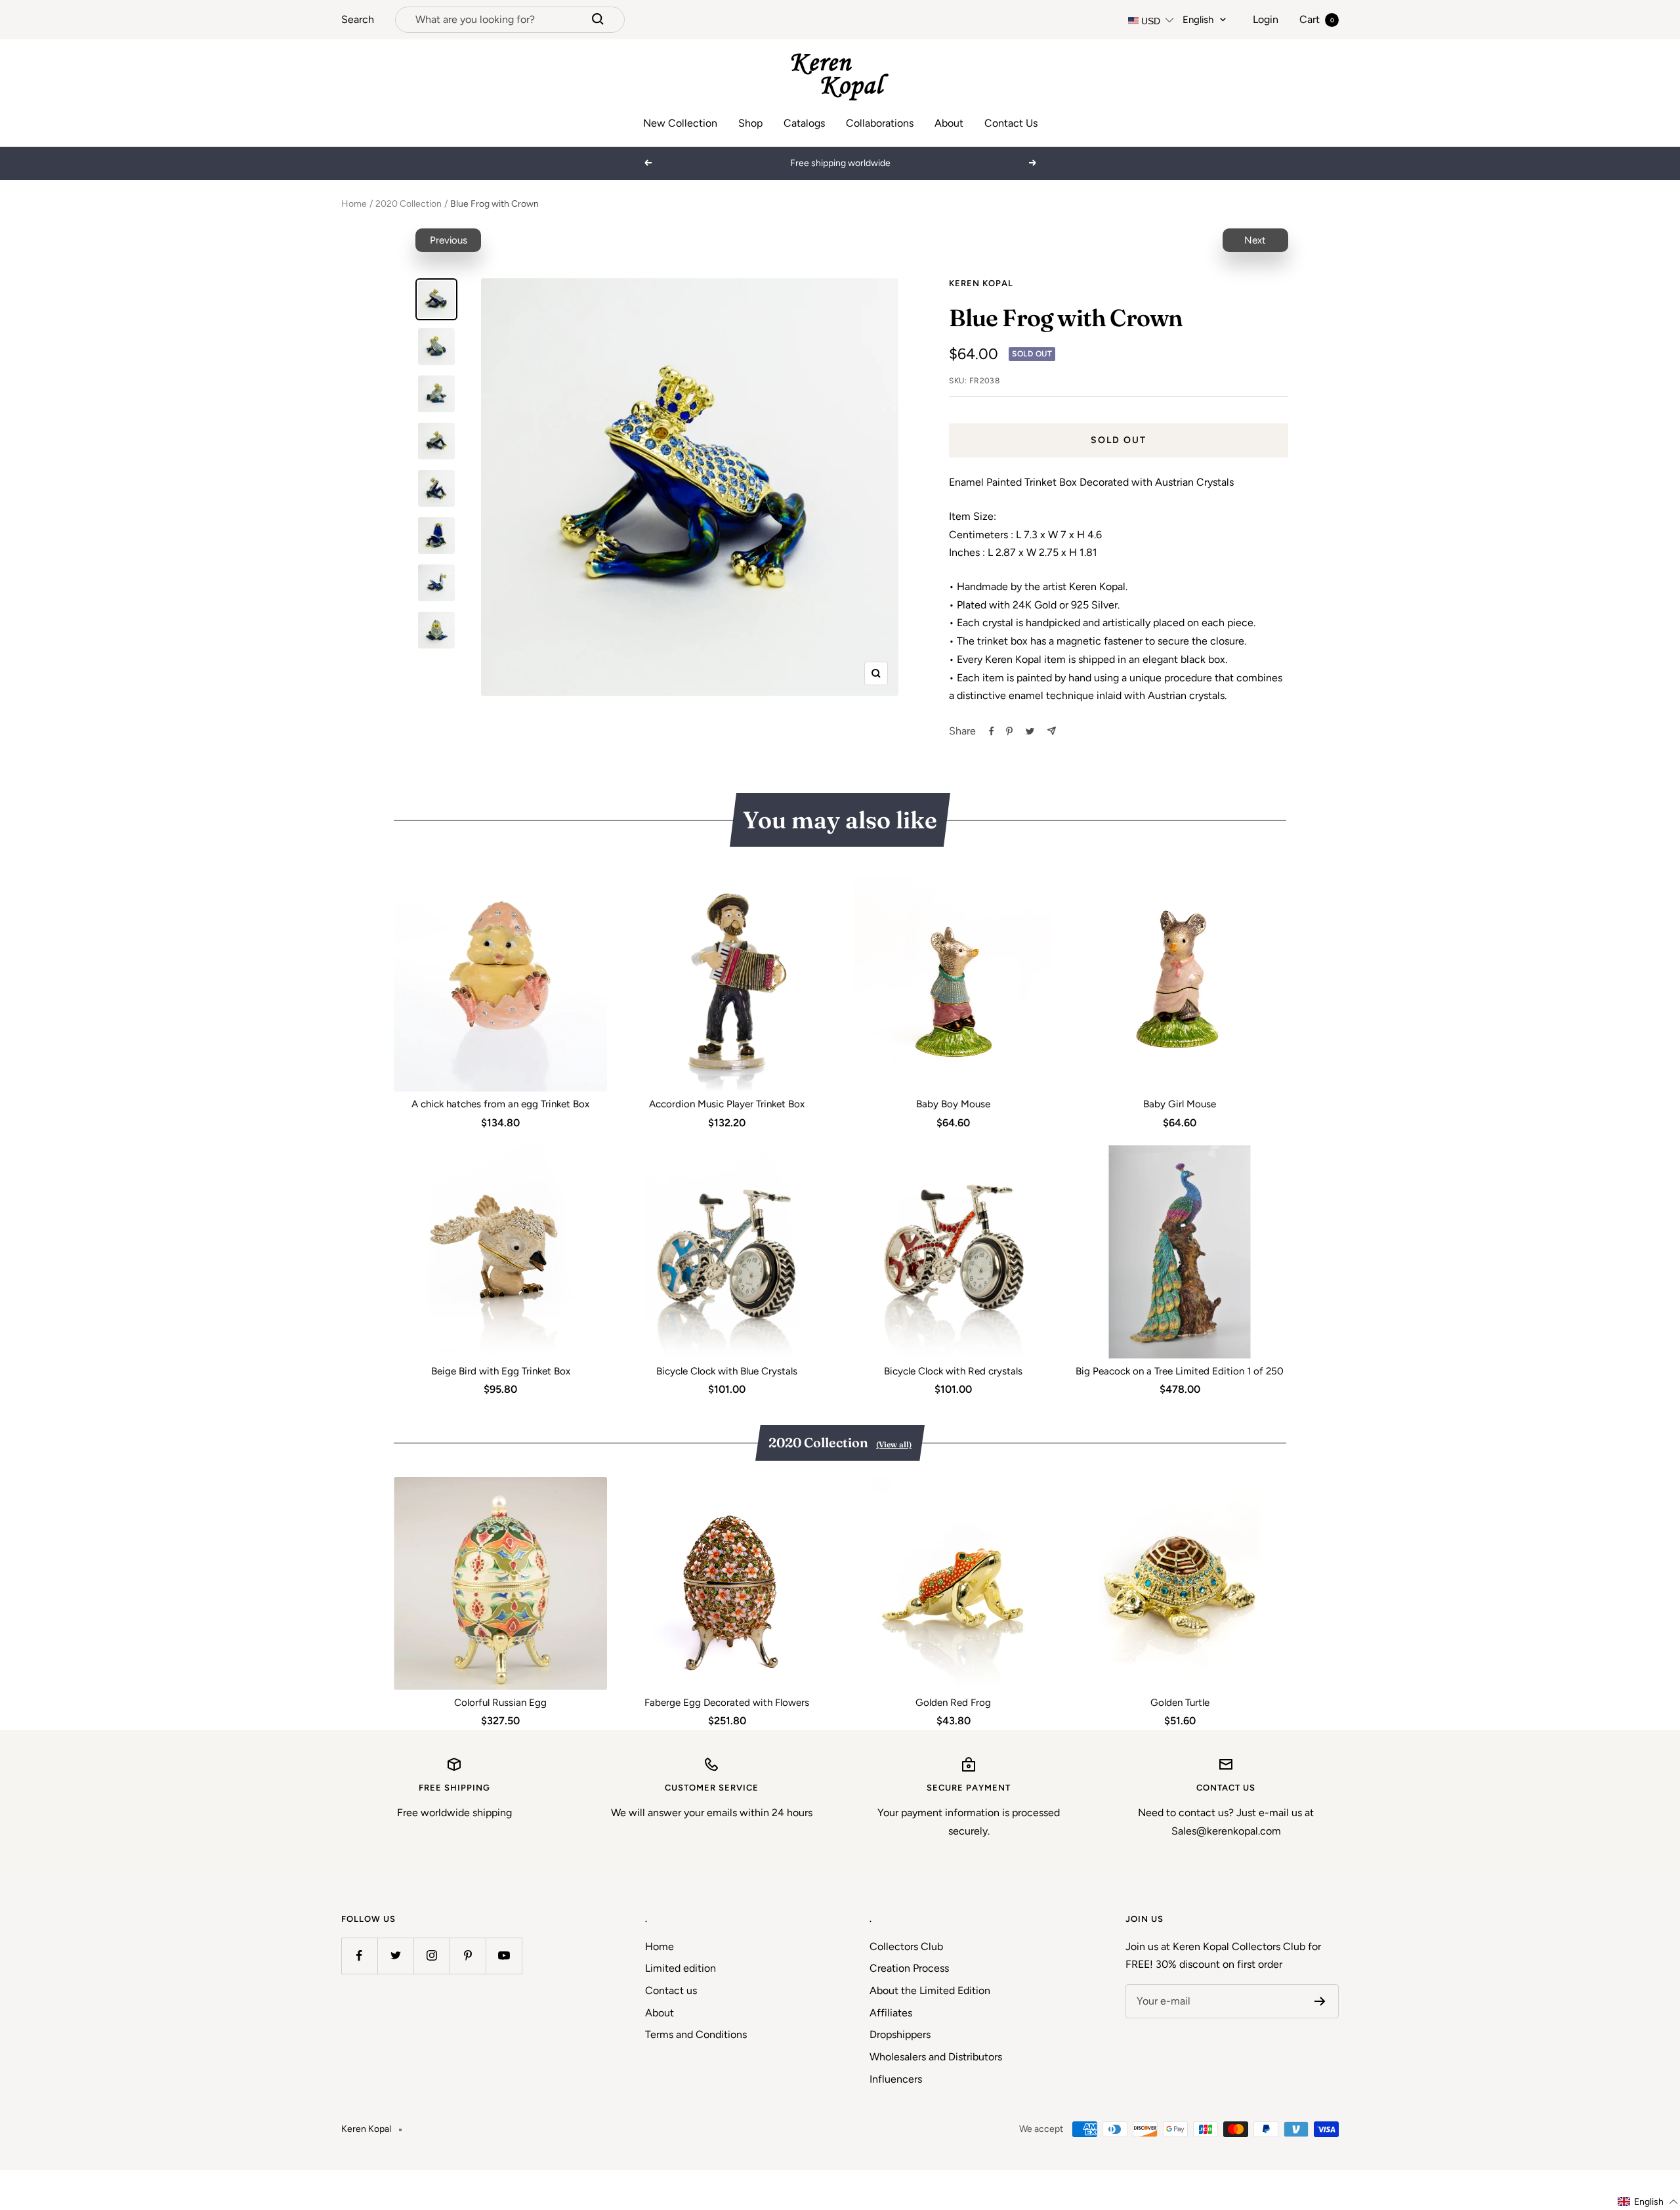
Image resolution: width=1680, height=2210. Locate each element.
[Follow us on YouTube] (504, 1956)
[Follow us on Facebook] (359, 1956)
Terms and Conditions (696, 2034)
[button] (1648, 2202)
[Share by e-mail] (1052, 731)
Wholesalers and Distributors (936, 2057)
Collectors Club (906, 1946)
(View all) (894, 1444)
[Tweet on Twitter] (1030, 731)
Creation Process (909, 1968)
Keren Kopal (981, 283)
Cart (1317, 19)
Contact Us (1011, 123)
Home (354, 204)
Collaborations (880, 123)
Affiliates (891, 2013)
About (949, 123)
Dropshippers (900, 2034)
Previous (449, 240)
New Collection (680, 123)
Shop (750, 123)
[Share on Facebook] (992, 731)
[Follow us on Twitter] (395, 1956)
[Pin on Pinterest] (1009, 731)
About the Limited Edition (930, 1990)
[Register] (1320, 2001)
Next (1255, 240)
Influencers (896, 2079)
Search (358, 19)
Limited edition (681, 1968)
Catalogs (804, 123)
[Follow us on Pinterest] (468, 1956)
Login (1266, 19)
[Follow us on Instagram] (431, 1956)
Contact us (671, 1990)
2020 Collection (409, 204)
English (1198, 20)
